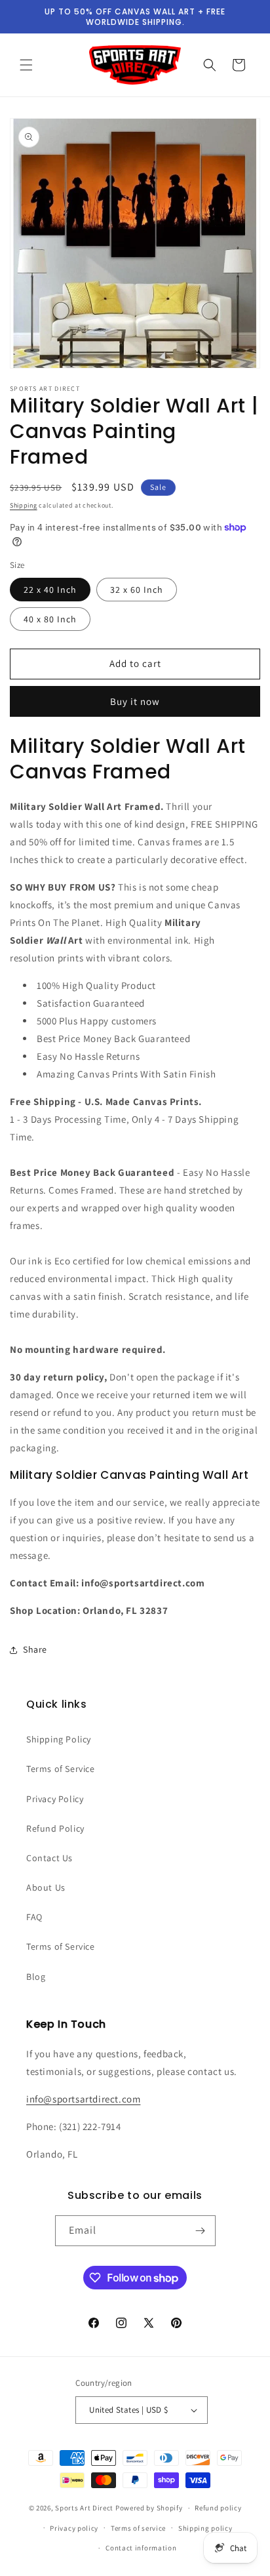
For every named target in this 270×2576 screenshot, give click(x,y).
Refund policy (218, 2508)
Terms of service (138, 2528)
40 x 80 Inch (50, 619)
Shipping (24, 505)
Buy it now (135, 701)
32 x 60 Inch (137, 590)
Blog (36, 1977)
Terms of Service (61, 1769)
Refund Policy (55, 1828)
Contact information (141, 2548)
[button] (26, 65)
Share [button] (35, 1649)
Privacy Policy (55, 1799)
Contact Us (49, 1858)
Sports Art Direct (84, 2508)
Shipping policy (205, 2528)
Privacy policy (74, 2528)
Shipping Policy (59, 1739)
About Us (46, 1887)
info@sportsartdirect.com (83, 2099)
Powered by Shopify (149, 2508)
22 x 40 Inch (50, 590)
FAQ (34, 1917)
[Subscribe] (201, 2231)
